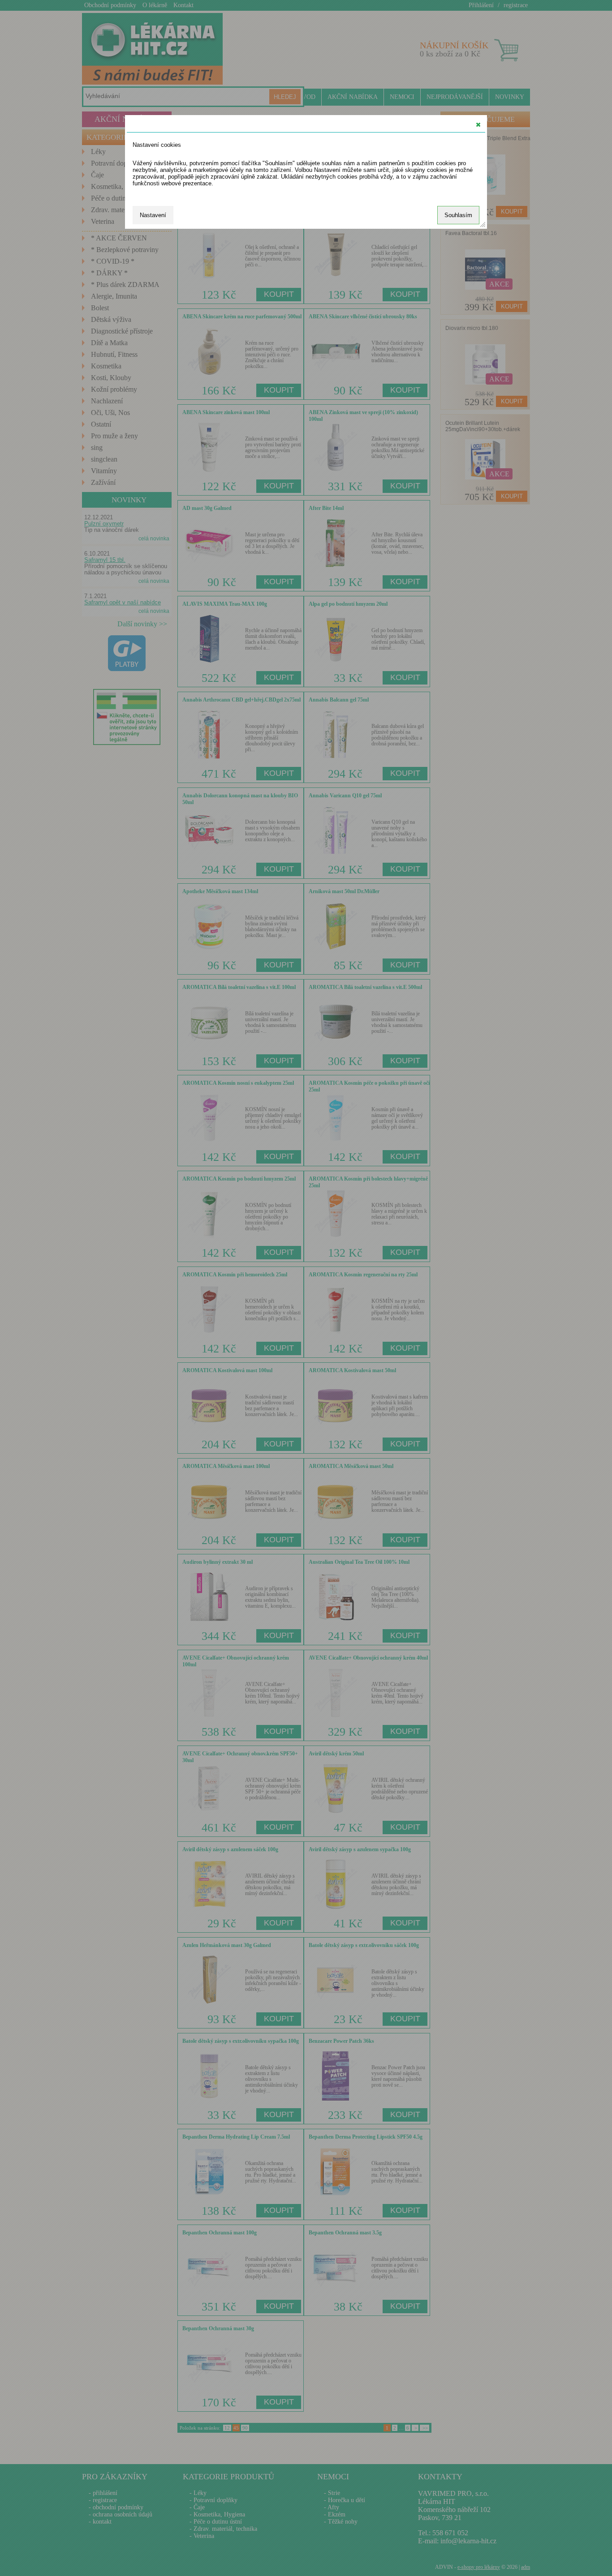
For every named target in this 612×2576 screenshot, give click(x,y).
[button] (478, 124)
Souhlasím (458, 215)
